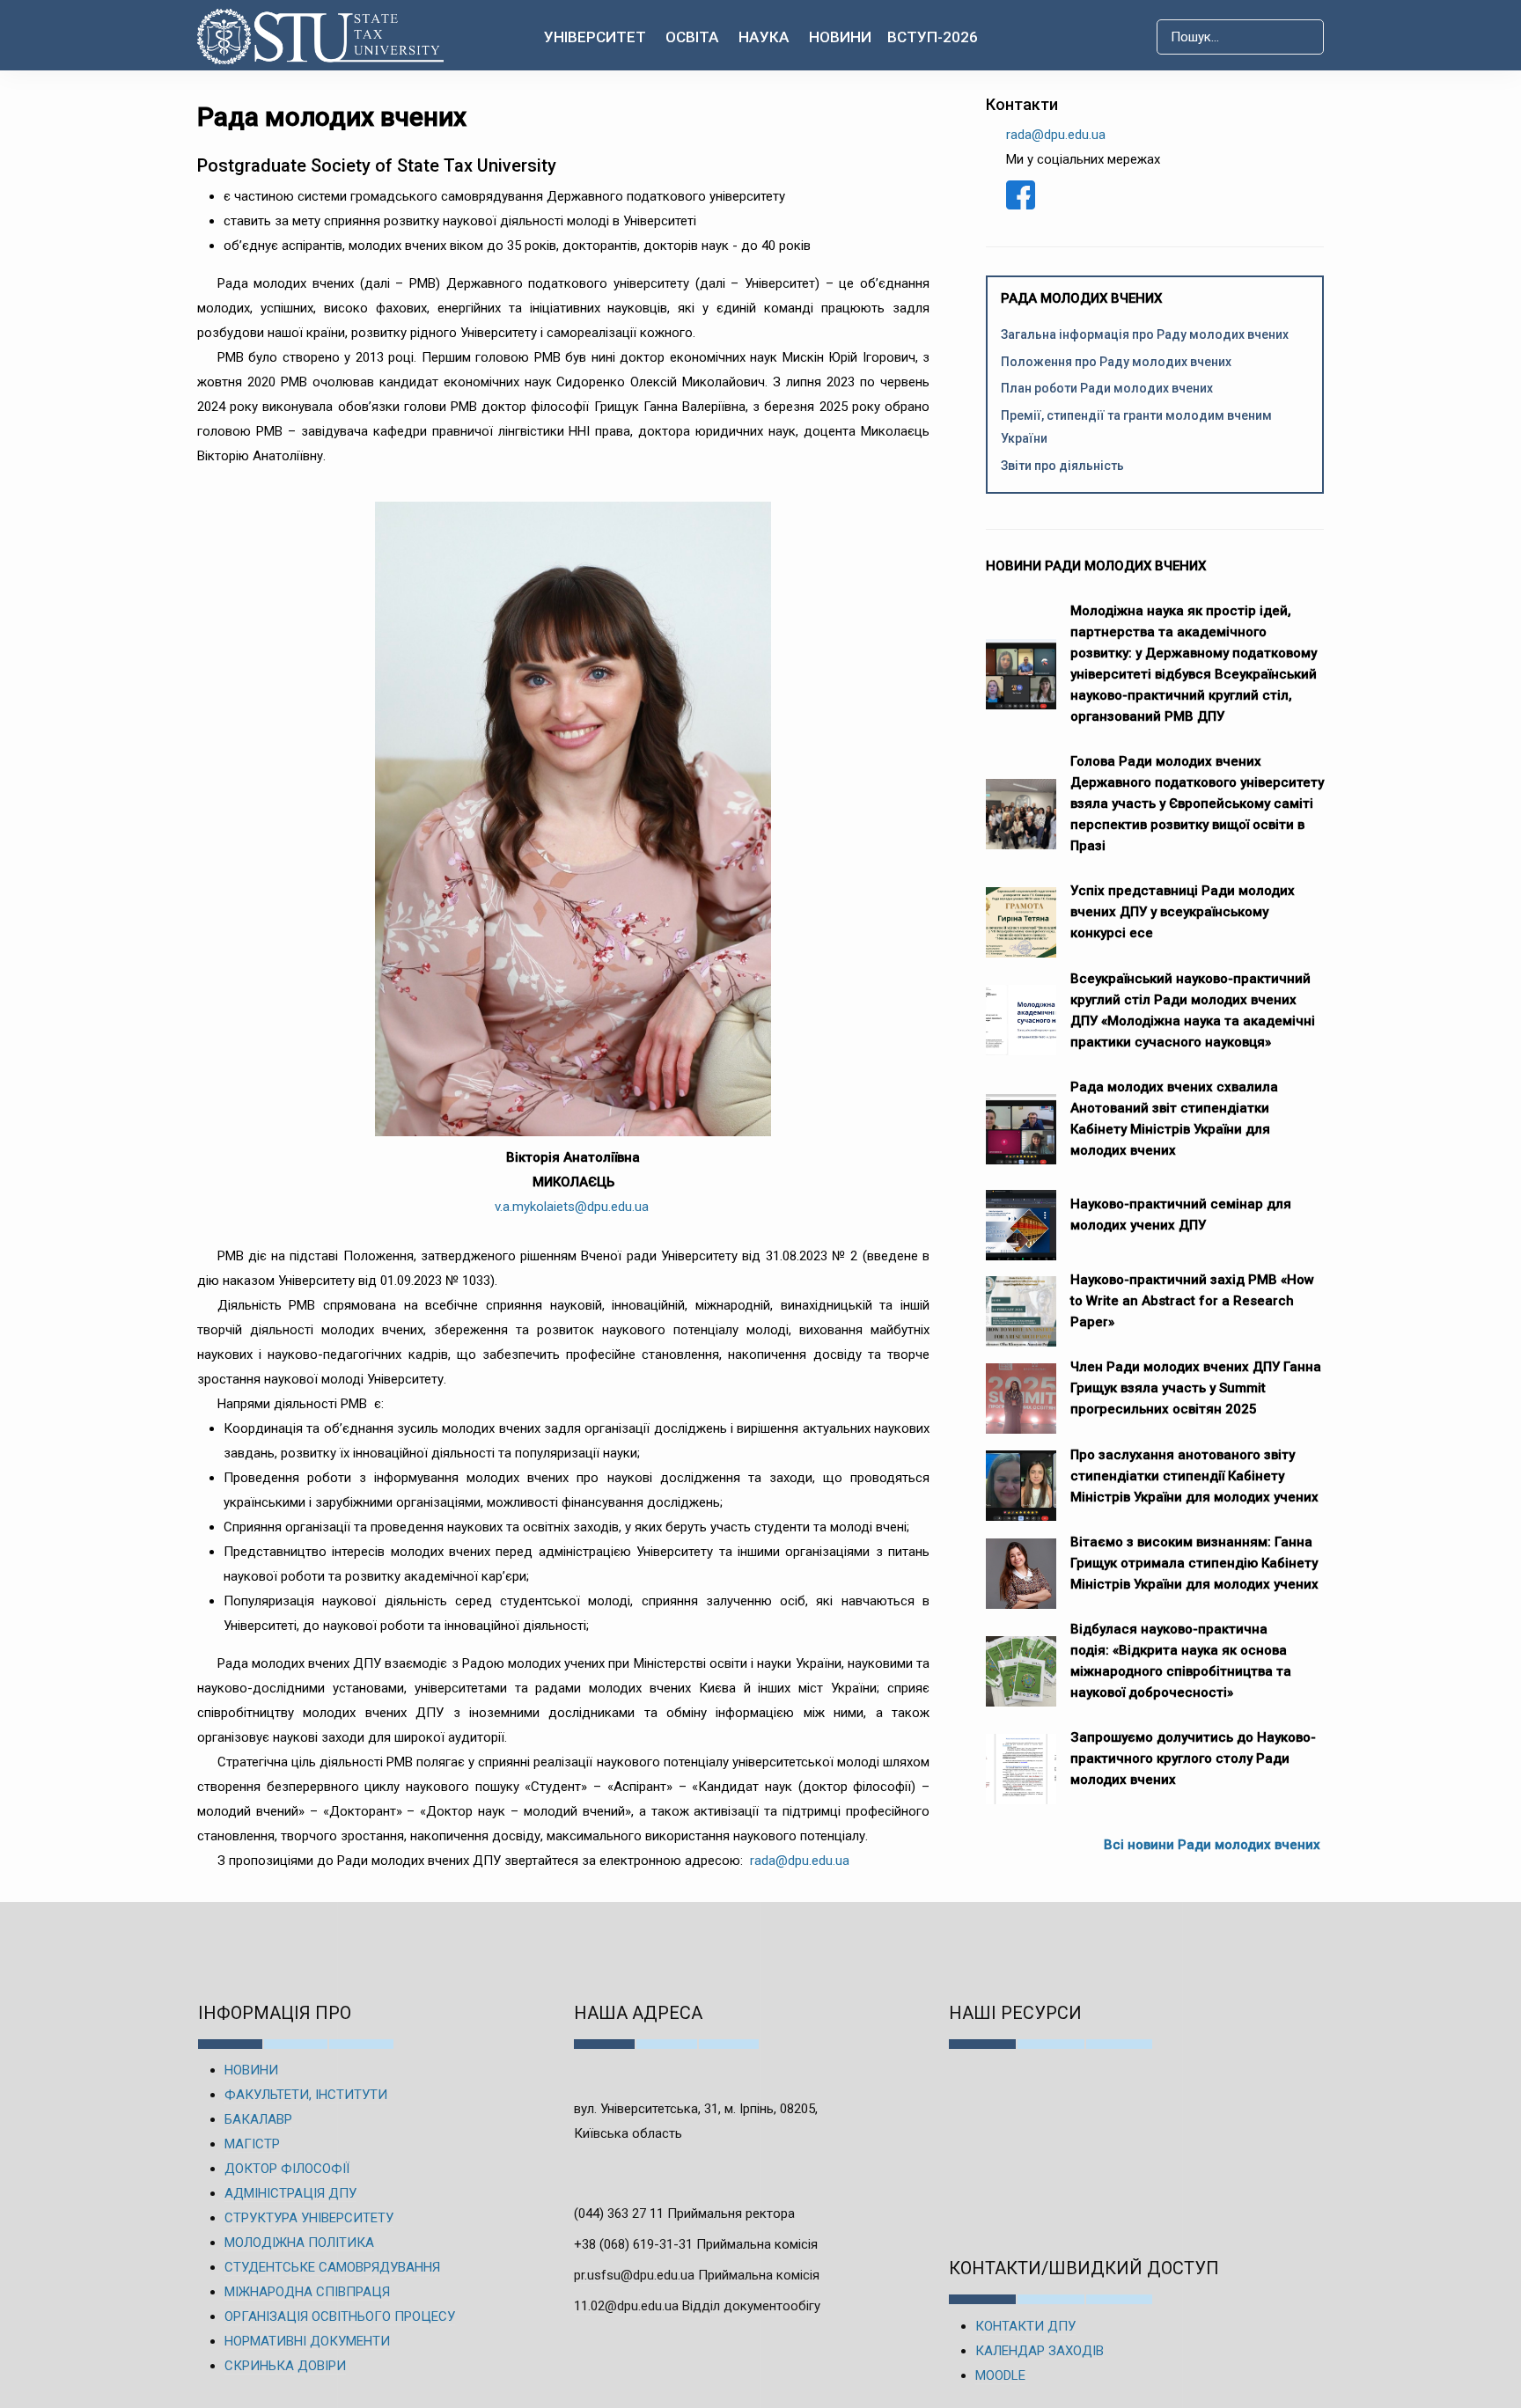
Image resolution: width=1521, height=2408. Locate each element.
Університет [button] (595, 37)
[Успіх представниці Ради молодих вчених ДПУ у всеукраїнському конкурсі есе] (1021, 914)
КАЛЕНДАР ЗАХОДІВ (1040, 2351)
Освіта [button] (692, 37)
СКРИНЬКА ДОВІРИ (285, 2366)
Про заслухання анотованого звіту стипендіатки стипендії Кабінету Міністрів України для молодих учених (1194, 1476)
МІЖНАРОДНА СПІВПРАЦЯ (307, 2292)
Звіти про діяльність (1062, 466)
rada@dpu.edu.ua (800, 1861)
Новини (840, 37)
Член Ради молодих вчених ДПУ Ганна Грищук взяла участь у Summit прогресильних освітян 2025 (1196, 1388)
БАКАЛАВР (258, 2119)
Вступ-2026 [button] (933, 37)
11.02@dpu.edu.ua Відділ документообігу (697, 2306)
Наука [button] (764, 37)
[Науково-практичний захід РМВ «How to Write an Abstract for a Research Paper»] (1021, 1303)
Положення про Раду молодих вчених (1116, 362)
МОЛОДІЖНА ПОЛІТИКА (299, 2243)
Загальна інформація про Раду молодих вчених (1145, 334)
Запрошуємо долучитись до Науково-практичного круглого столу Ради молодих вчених (1193, 1758)
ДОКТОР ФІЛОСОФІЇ (287, 2169)
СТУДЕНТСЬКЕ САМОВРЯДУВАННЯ (332, 2267)
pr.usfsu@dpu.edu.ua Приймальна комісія (697, 2275)
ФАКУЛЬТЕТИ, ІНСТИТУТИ (306, 2095)
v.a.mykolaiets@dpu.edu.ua (572, 1207)
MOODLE (1000, 2375)
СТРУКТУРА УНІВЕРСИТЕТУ (309, 2218)
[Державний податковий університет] (321, 37)
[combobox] (1240, 37)
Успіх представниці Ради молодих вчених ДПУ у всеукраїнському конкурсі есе (1183, 912)
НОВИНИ (251, 2070)
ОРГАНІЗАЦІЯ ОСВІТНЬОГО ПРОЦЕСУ (340, 2316)
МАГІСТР (252, 2144)
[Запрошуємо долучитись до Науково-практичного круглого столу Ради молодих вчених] (1021, 1760)
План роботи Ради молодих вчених (1107, 388)
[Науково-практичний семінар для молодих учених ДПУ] (1021, 1216)
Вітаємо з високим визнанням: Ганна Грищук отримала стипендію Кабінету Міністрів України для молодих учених (1194, 1563)
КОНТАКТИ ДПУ (1025, 2326)
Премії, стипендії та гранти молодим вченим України (1136, 427)
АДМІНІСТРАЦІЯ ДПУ (290, 2193)
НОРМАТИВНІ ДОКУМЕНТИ (307, 2341)
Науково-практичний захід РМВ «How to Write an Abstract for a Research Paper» (1192, 1301)
